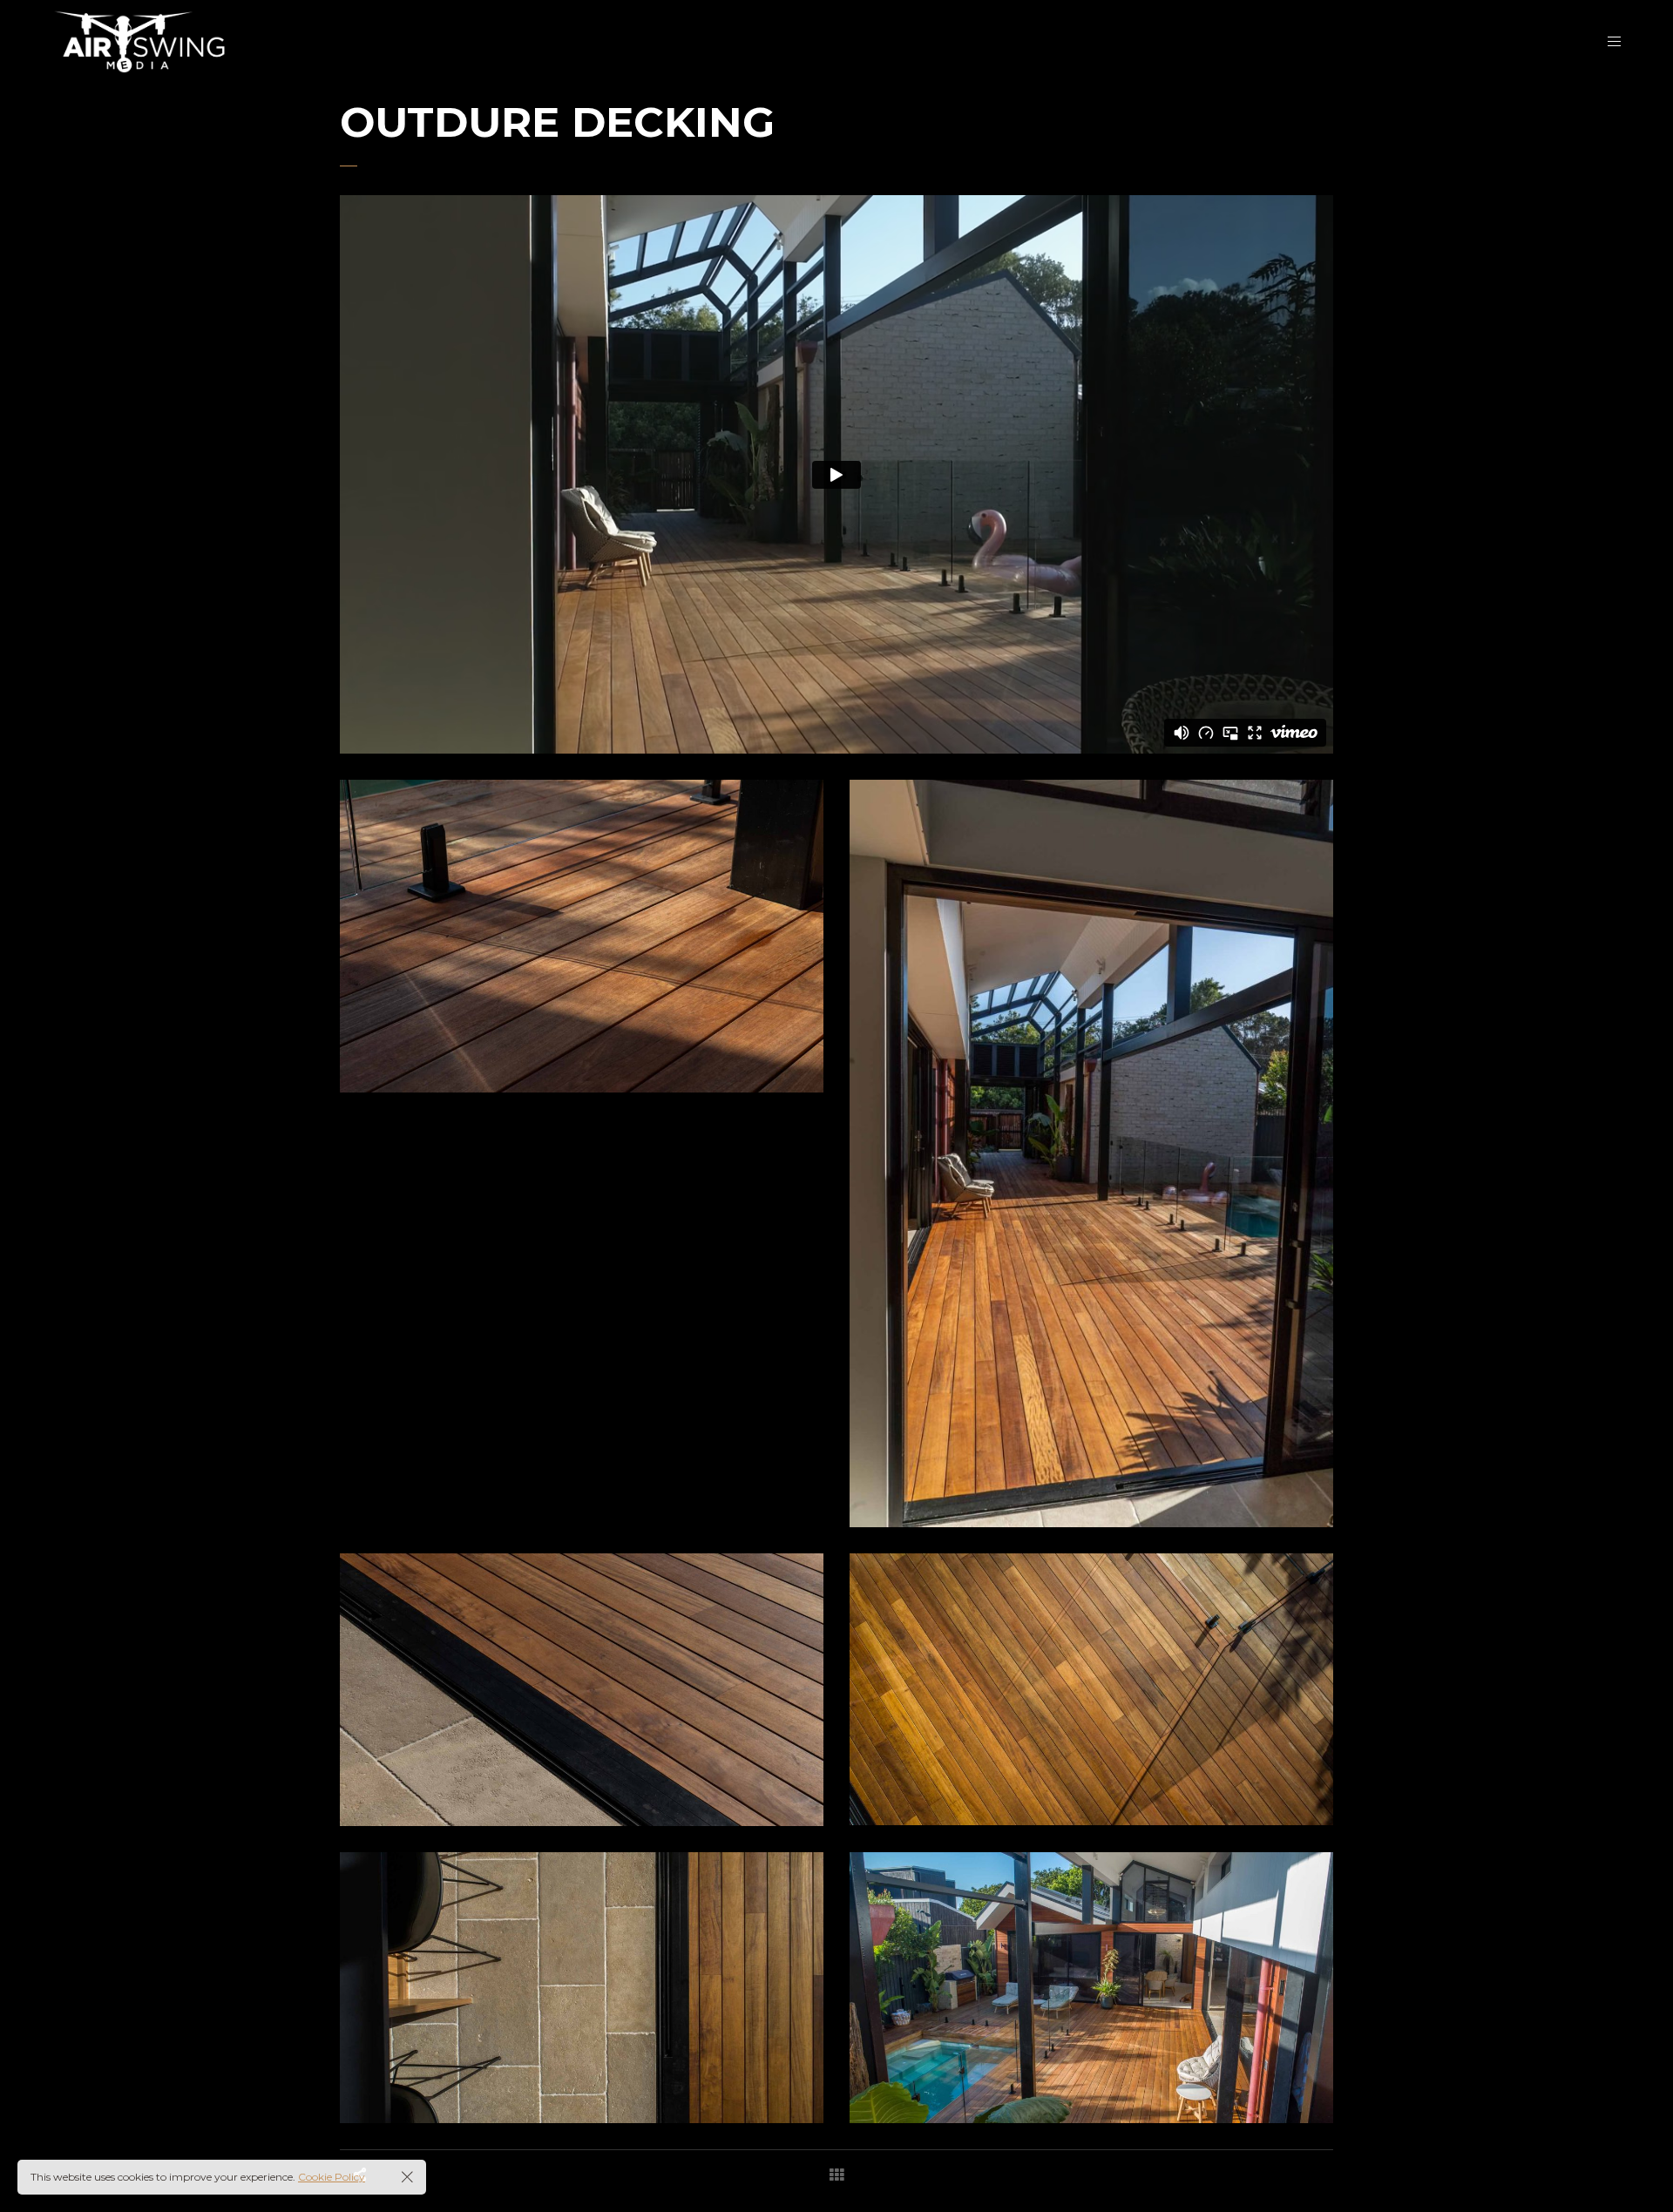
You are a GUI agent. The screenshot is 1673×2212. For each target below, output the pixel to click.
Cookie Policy (332, 2177)
